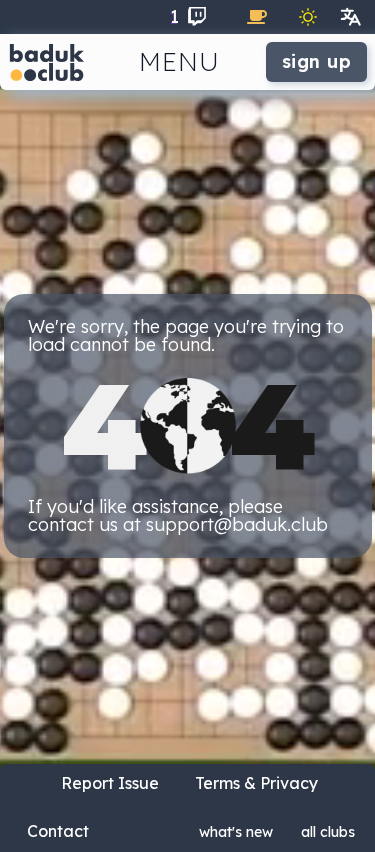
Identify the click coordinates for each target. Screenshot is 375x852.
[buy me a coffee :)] (257, 17)
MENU (179, 61)
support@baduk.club (237, 524)
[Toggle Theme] (308, 17)
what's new (236, 832)
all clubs (328, 832)
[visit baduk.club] (47, 62)
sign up (317, 61)
